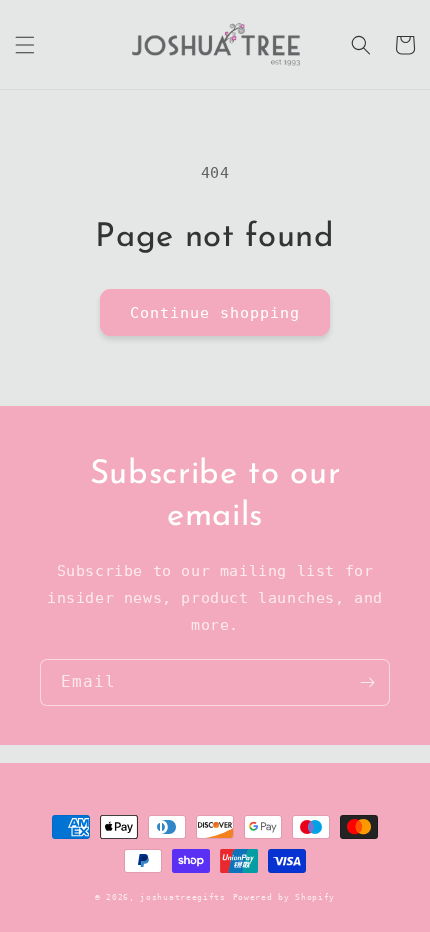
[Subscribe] (367, 682)
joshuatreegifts (183, 897)
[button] (25, 45)
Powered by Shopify (284, 897)
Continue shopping (215, 313)
